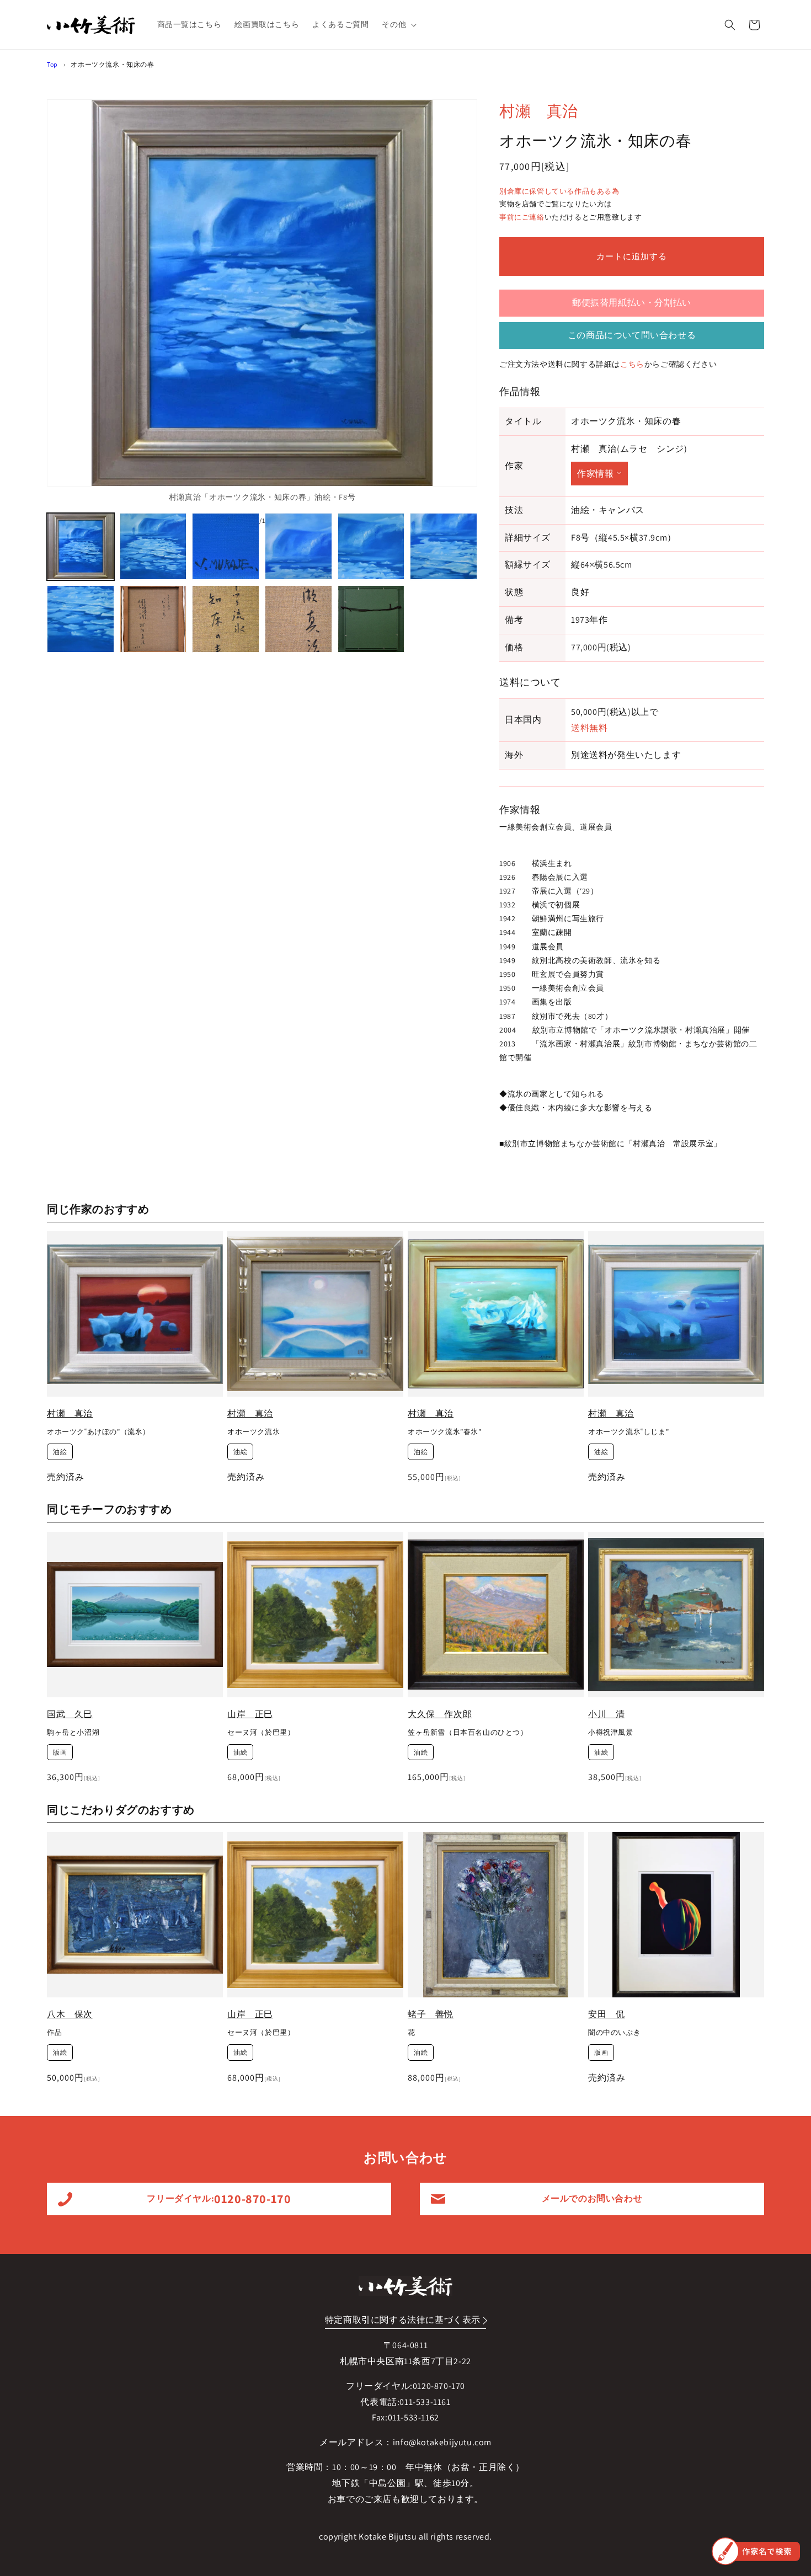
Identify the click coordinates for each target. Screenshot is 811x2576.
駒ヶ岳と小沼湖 (73, 1733)
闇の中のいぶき (614, 2033)
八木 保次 (70, 2014)
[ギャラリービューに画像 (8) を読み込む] (153, 619)
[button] (398, 24)
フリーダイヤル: (219, 2199)
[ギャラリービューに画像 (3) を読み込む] (226, 547)
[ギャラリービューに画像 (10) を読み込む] (298, 619)
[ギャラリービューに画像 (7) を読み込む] (81, 619)
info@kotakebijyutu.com (442, 2442)
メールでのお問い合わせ (592, 2198)
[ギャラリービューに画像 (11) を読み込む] (371, 619)
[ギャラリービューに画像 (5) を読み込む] (371, 547)
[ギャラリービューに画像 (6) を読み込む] (444, 547)
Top (52, 64)
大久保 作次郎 (440, 1714)
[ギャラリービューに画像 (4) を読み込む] (298, 547)
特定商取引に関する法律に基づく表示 (403, 2320)
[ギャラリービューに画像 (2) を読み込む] (153, 547)
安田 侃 (606, 2014)
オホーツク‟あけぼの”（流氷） (98, 1432)
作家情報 (595, 474)
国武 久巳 (70, 1714)
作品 (54, 2033)
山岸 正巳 (250, 1714)
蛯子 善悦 (431, 2014)
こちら (632, 364)
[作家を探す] (756, 2551)
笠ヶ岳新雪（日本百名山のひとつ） (468, 1733)
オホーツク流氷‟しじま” (628, 1432)
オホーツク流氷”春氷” (445, 1432)
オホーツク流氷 (254, 1432)
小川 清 (606, 1714)
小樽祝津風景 (611, 1733)
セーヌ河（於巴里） (261, 1733)
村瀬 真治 (539, 111)
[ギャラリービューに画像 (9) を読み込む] (226, 619)
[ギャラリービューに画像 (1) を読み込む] (81, 547)
